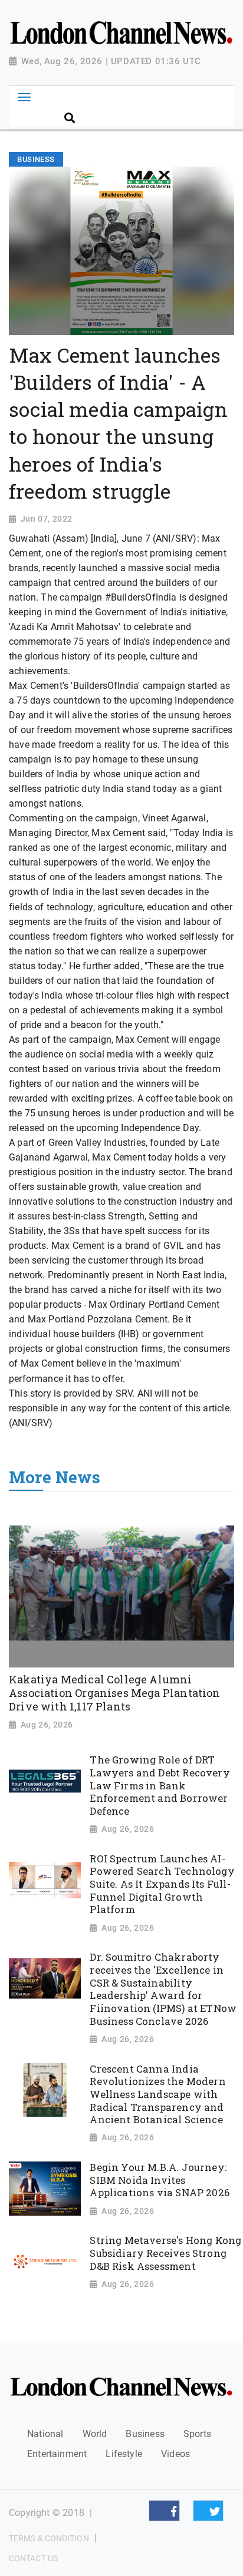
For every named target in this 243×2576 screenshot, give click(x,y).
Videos (175, 2454)
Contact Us (33, 2558)
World (95, 2434)
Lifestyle (124, 2454)
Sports (197, 2434)
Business (145, 2434)
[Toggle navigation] (24, 97)
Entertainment (57, 2454)
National (45, 2434)
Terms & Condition (49, 2538)
